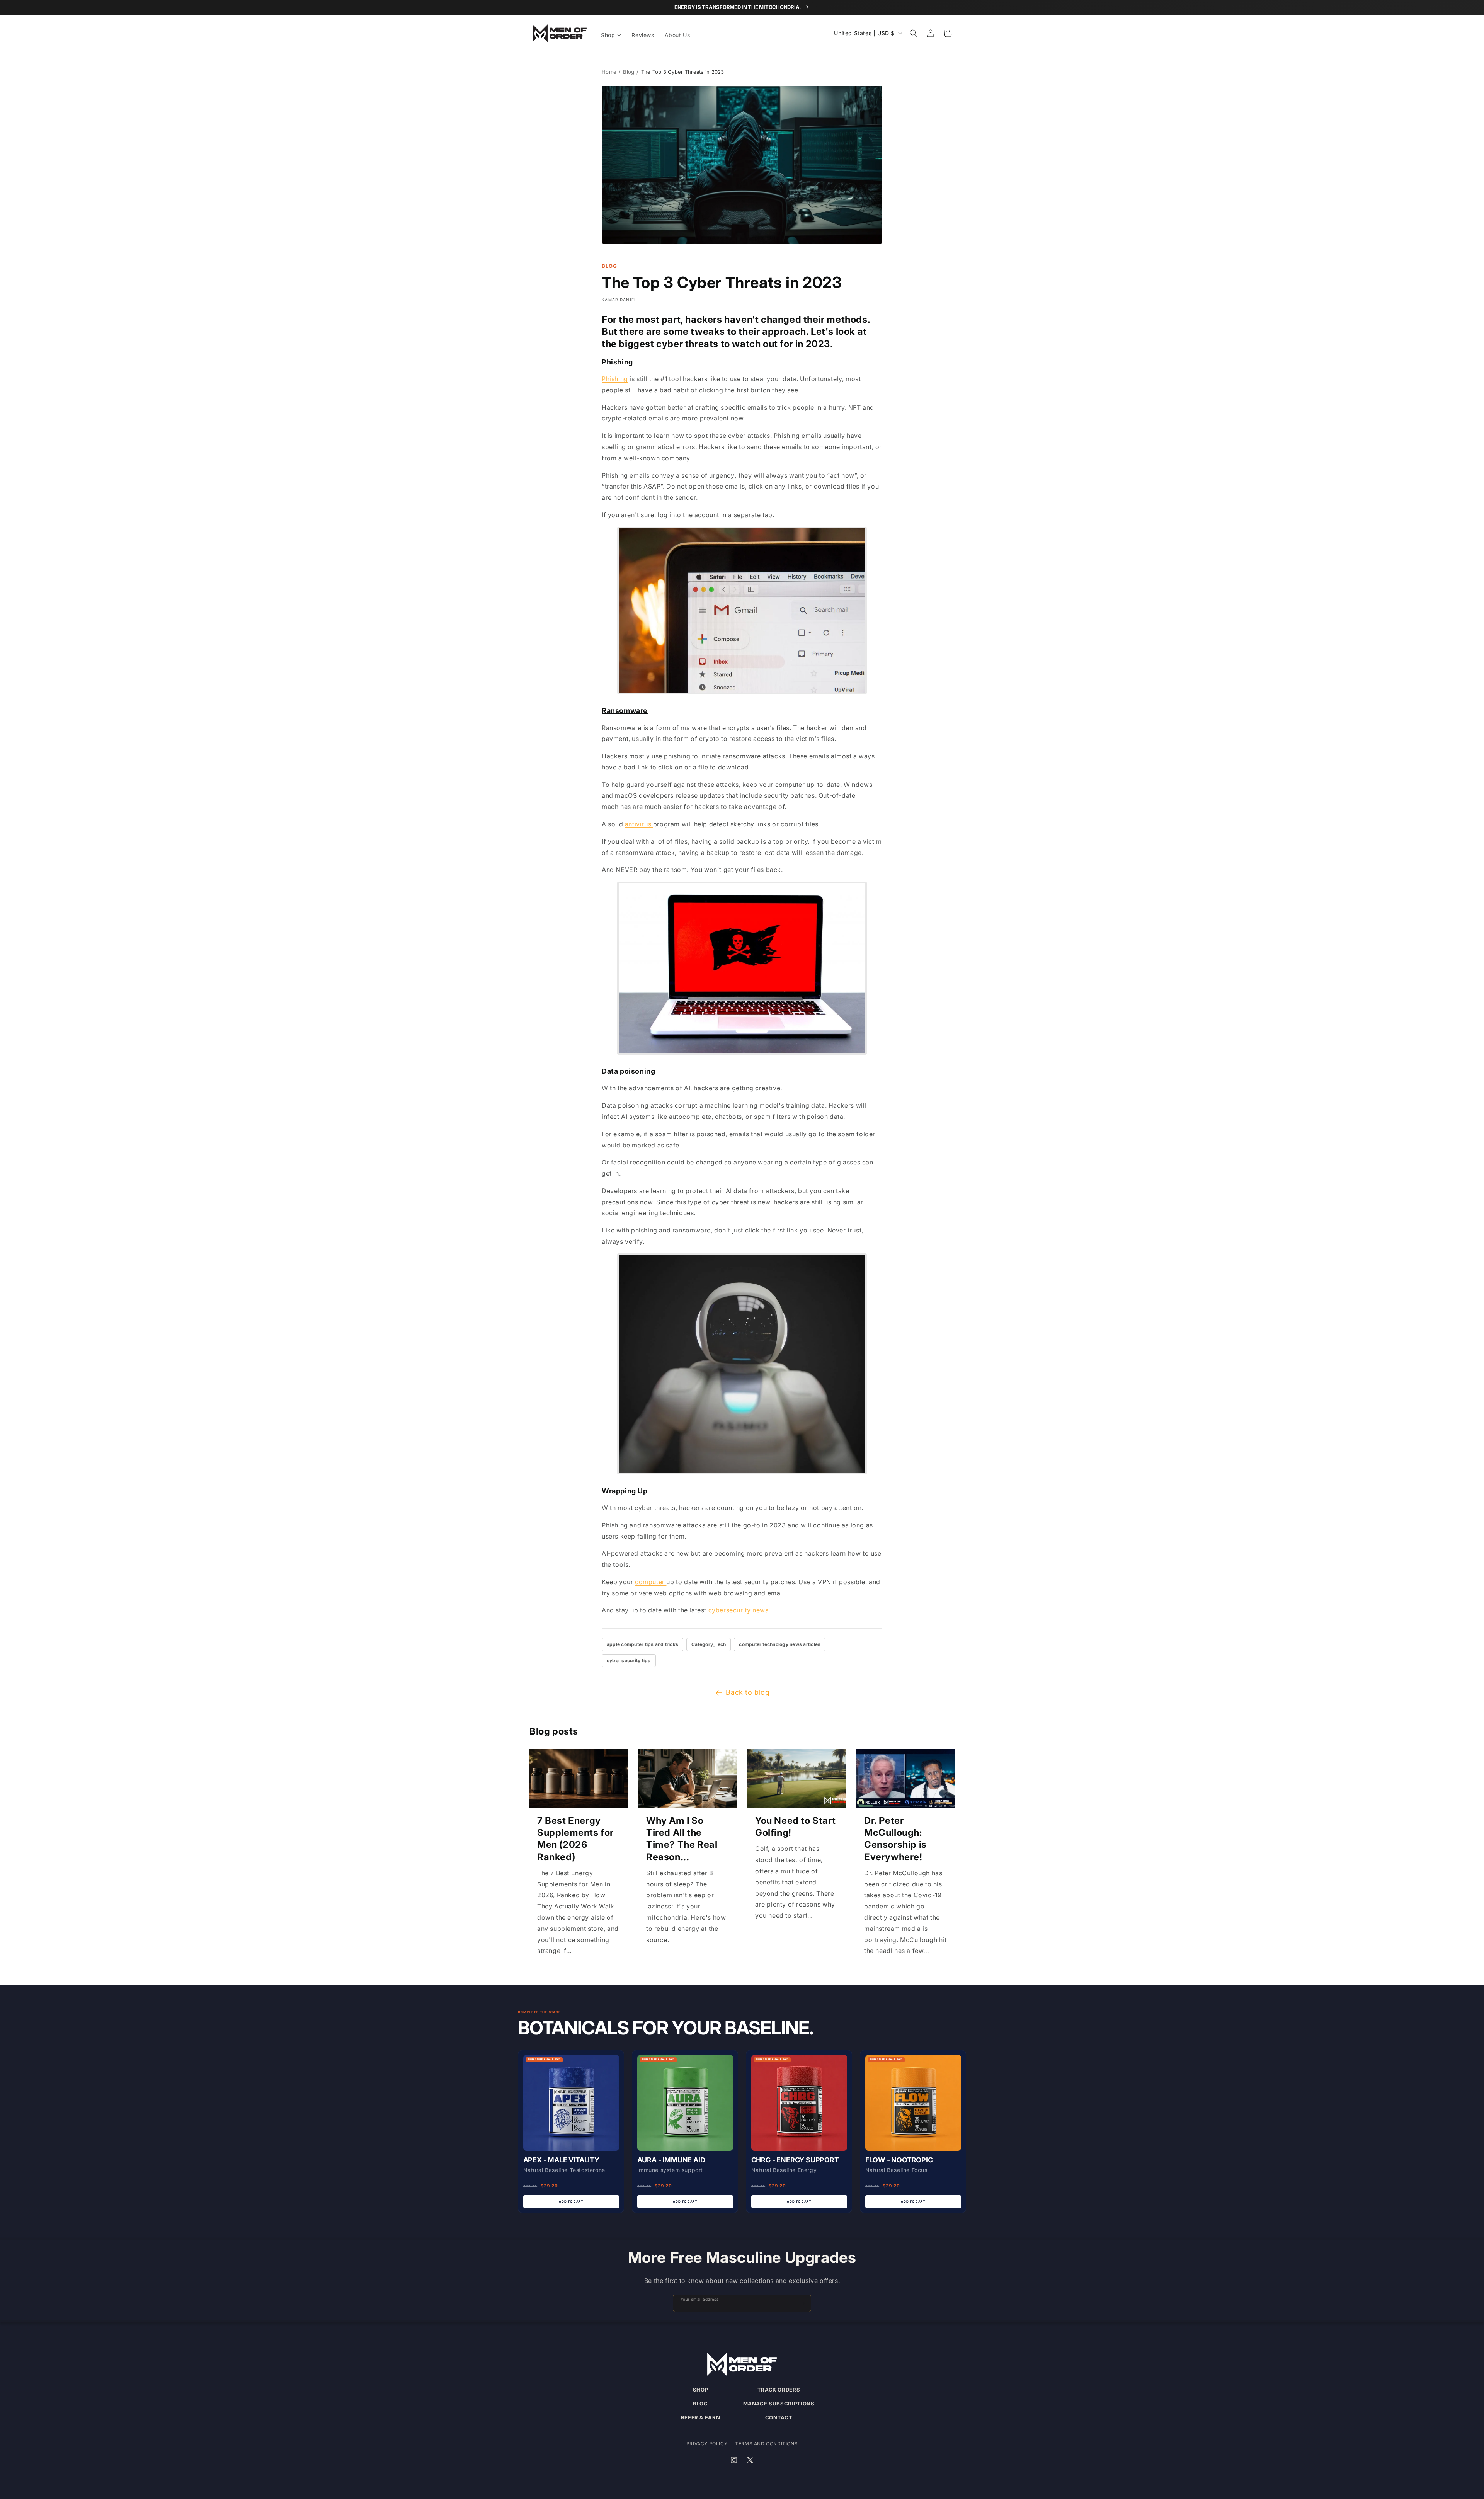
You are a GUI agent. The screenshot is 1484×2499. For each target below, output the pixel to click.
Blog (629, 72)
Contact (779, 2417)
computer (651, 1582)
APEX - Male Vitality (561, 2160)
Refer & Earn (701, 2417)
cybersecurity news (739, 1610)
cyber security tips (629, 1661)
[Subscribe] (802, 2303)
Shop (701, 2390)
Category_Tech (709, 1644)
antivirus (639, 824)
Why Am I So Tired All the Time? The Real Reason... (682, 1839)
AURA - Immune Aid (671, 2160)
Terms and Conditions (766, 2444)
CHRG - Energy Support (795, 2160)
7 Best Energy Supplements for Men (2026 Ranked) (575, 1839)
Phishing (615, 379)
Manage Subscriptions (779, 2404)
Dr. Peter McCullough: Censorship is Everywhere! (895, 1839)
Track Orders (779, 2390)
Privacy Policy (707, 2444)
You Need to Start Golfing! (795, 1827)
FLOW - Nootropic (899, 2160)
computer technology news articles (780, 1644)
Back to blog (748, 1692)
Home (609, 72)
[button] (612, 35)
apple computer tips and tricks (642, 1644)
